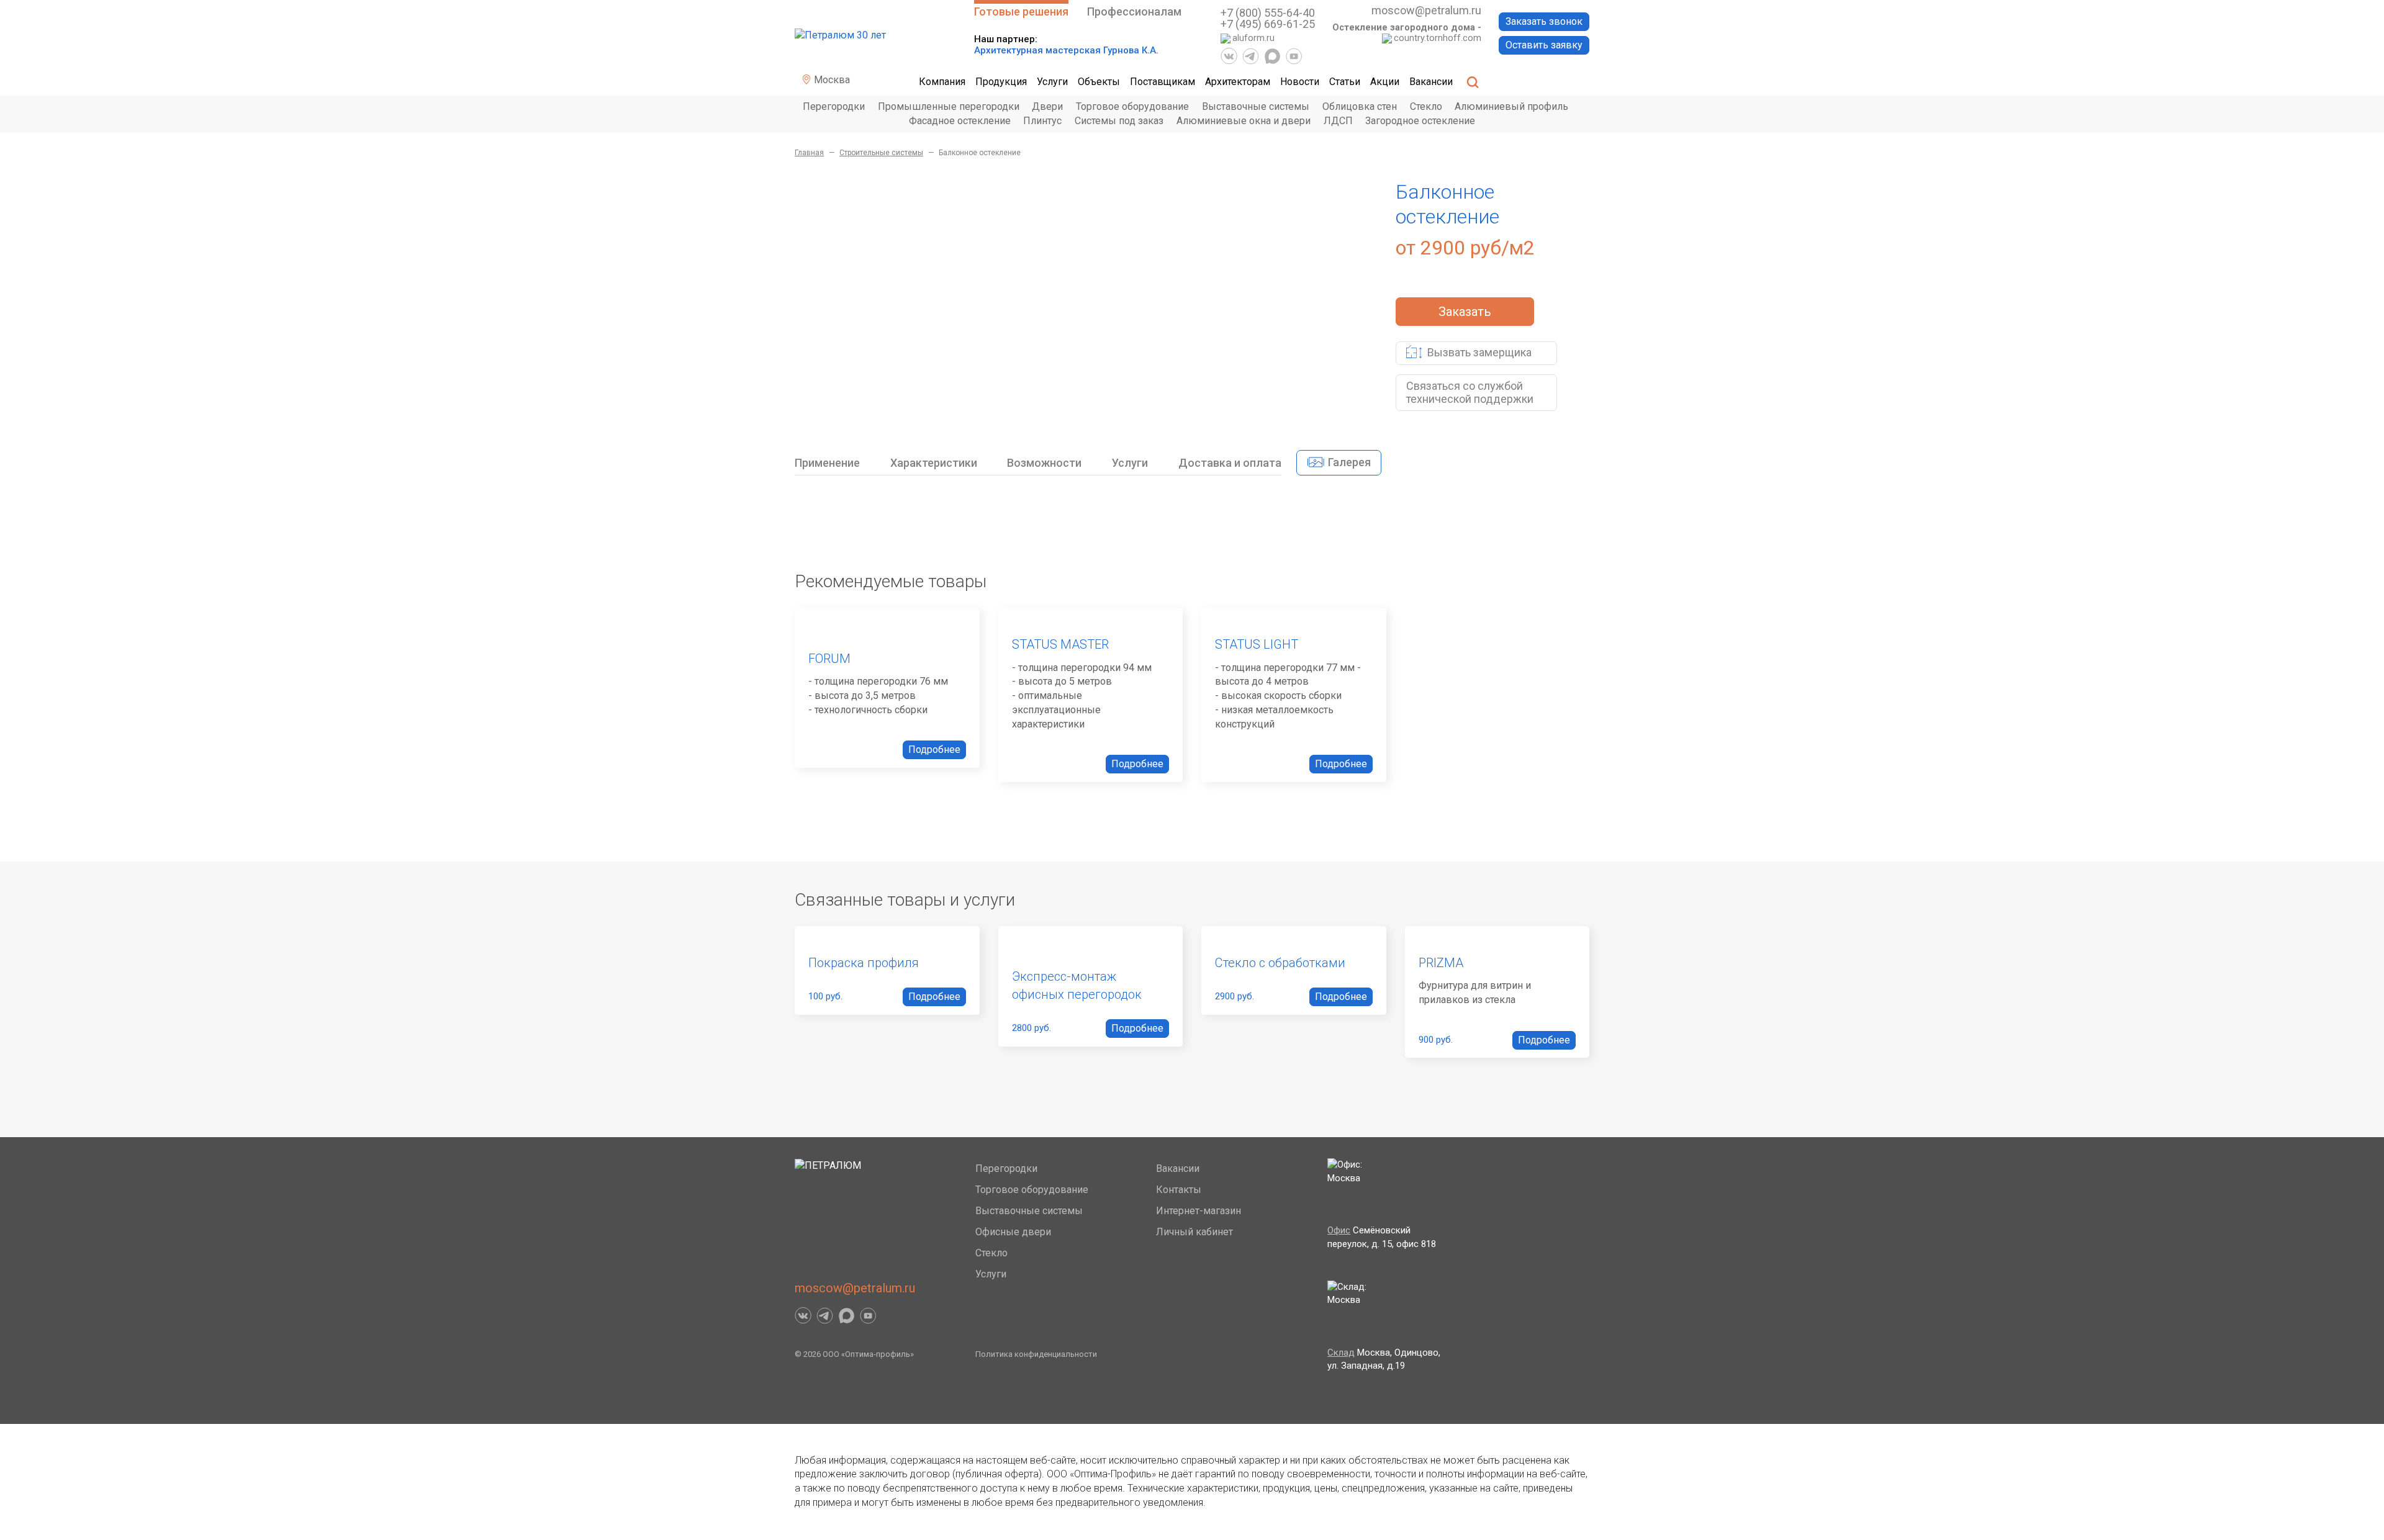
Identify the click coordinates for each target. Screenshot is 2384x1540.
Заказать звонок (1544, 21)
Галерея (1348, 462)
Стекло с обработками (1280, 963)
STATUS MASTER (1060, 644)
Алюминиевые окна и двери (1244, 121)
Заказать (1465, 312)
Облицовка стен (1360, 106)
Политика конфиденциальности (1036, 1354)
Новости (1300, 82)
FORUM (829, 659)
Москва (831, 80)
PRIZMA (1441, 963)
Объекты (1099, 82)
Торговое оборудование (1132, 106)
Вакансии (1431, 82)
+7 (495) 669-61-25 (1268, 24)
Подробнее (934, 750)
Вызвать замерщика (1478, 352)
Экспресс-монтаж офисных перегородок (1077, 985)
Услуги (1052, 82)
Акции (1385, 82)
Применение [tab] (827, 463)
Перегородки (834, 106)
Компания (942, 82)
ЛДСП (1338, 121)
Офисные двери (1013, 1232)
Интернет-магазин (1199, 1211)
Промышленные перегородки (949, 106)
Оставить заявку (1544, 45)
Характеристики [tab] (934, 463)
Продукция (1001, 82)
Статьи (1345, 82)
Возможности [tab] (1044, 463)
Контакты (1179, 1190)
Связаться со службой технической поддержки (1470, 393)
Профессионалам (1134, 11)
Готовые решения (1021, 11)
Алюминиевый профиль (1511, 106)
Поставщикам (1163, 82)
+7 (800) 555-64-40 (1268, 13)
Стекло (1426, 106)
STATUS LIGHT (1257, 644)
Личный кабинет (1194, 1232)
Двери (1047, 106)
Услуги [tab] (1130, 463)
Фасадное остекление (960, 121)
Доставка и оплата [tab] (1230, 463)
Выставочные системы (1256, 106)
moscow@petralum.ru (1426, 10)
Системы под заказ (1119, 121)
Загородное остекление (1420, 121)
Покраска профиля (864, 963)
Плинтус (1042, 121)
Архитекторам (1238, 82)
